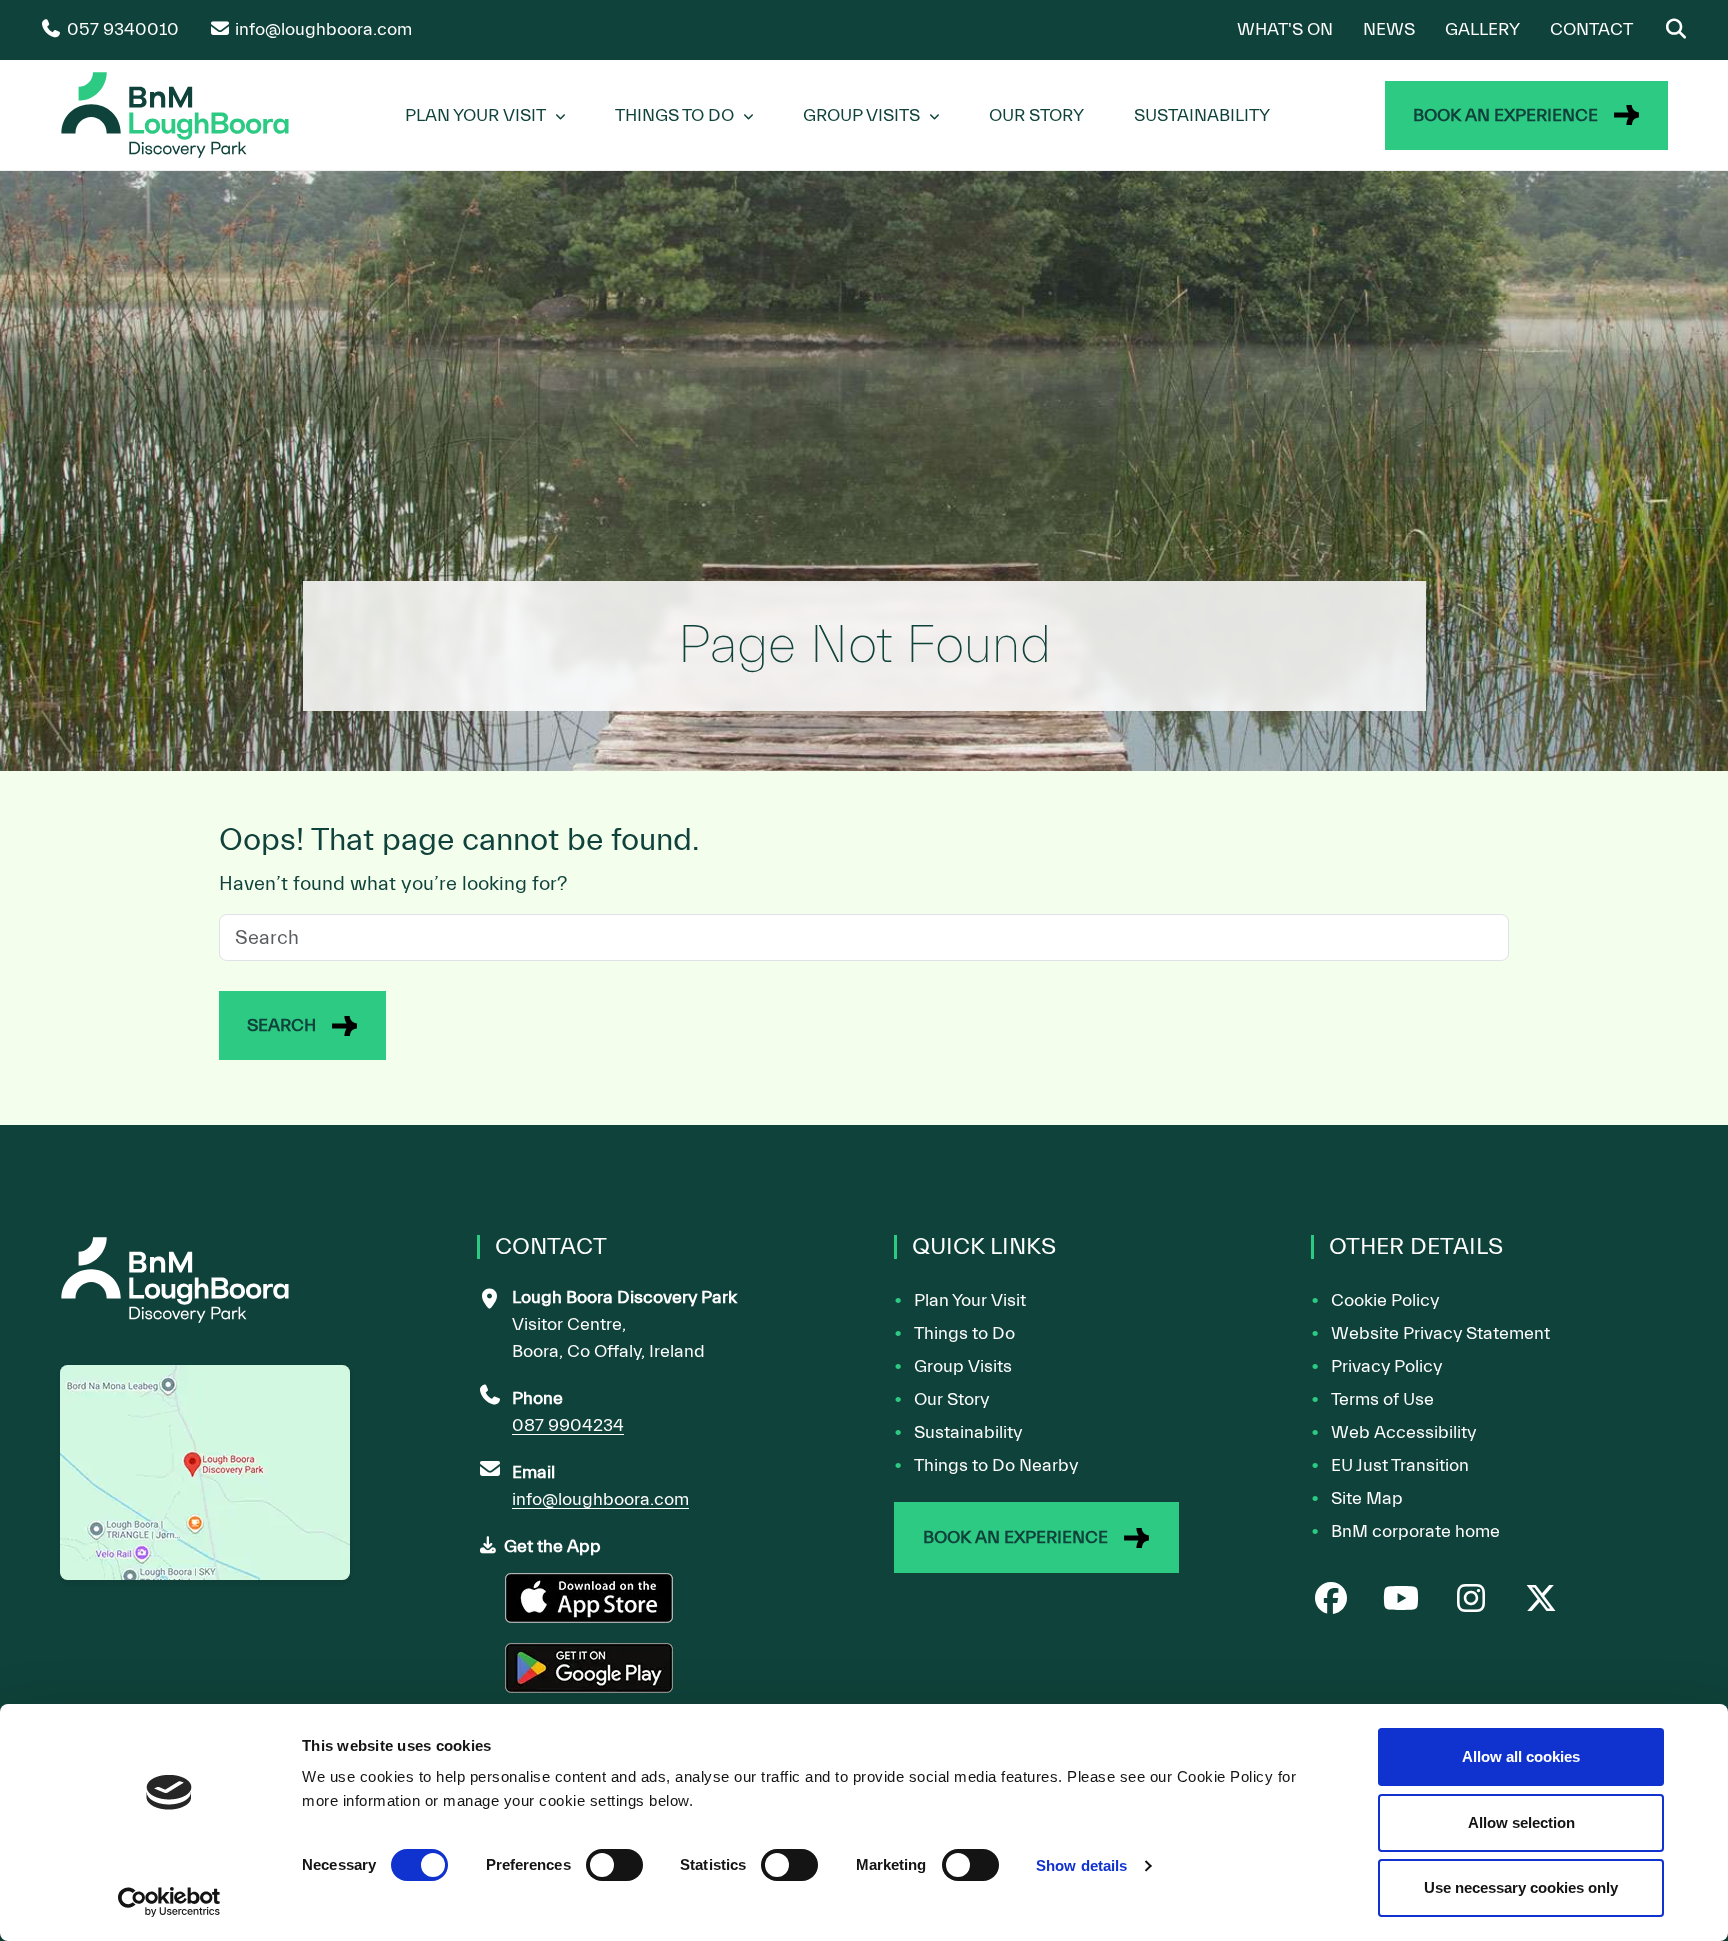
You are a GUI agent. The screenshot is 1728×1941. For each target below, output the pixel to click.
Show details (1081, 1865)
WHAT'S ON (1285, 29)
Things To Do (674, 115)
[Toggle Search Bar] (1675, 30)
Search (281, 1025)
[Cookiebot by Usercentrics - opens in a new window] (169, 1902)
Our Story (1036, 115)
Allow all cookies (1521, 1756)
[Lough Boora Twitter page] (1541, 1600)
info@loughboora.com (600, 1499)
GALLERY (1482, 29)
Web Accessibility (1403, 1432)
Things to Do (964, 1333)
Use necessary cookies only (1521, 1887)
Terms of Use (1382, 1399)
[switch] (614, 1865)
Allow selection (1521, 1822)
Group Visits (861, 115)
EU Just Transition (1400, 1465)
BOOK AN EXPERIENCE (1505, 115)
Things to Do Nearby (996, 1465)
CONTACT (1591, 29)
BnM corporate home (1415, 1531)
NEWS (1389, 29)
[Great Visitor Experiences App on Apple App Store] (591, 1606)
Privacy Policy (1386, 1366)
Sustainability (1202, 115)
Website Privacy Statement (1440, 1333)
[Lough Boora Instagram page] (1471, 1600)
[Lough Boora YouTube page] (1401, 1600)
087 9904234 (568, 1425)
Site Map (1367, 1498)
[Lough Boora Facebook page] (1331, 1600)
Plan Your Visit (475, 115)
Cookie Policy (1385, 1300)
